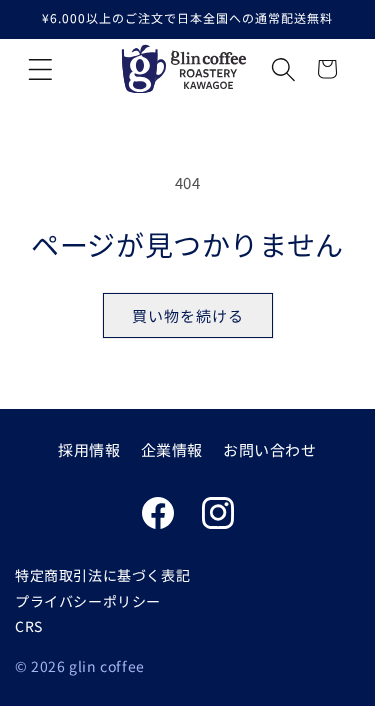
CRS (29, 626)
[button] (40, 69)
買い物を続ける (188, 315)
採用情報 (89, 449)
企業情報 (172, 449)
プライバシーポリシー (88, 601)
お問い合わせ (270, 449)
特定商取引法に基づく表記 (102, 575)
